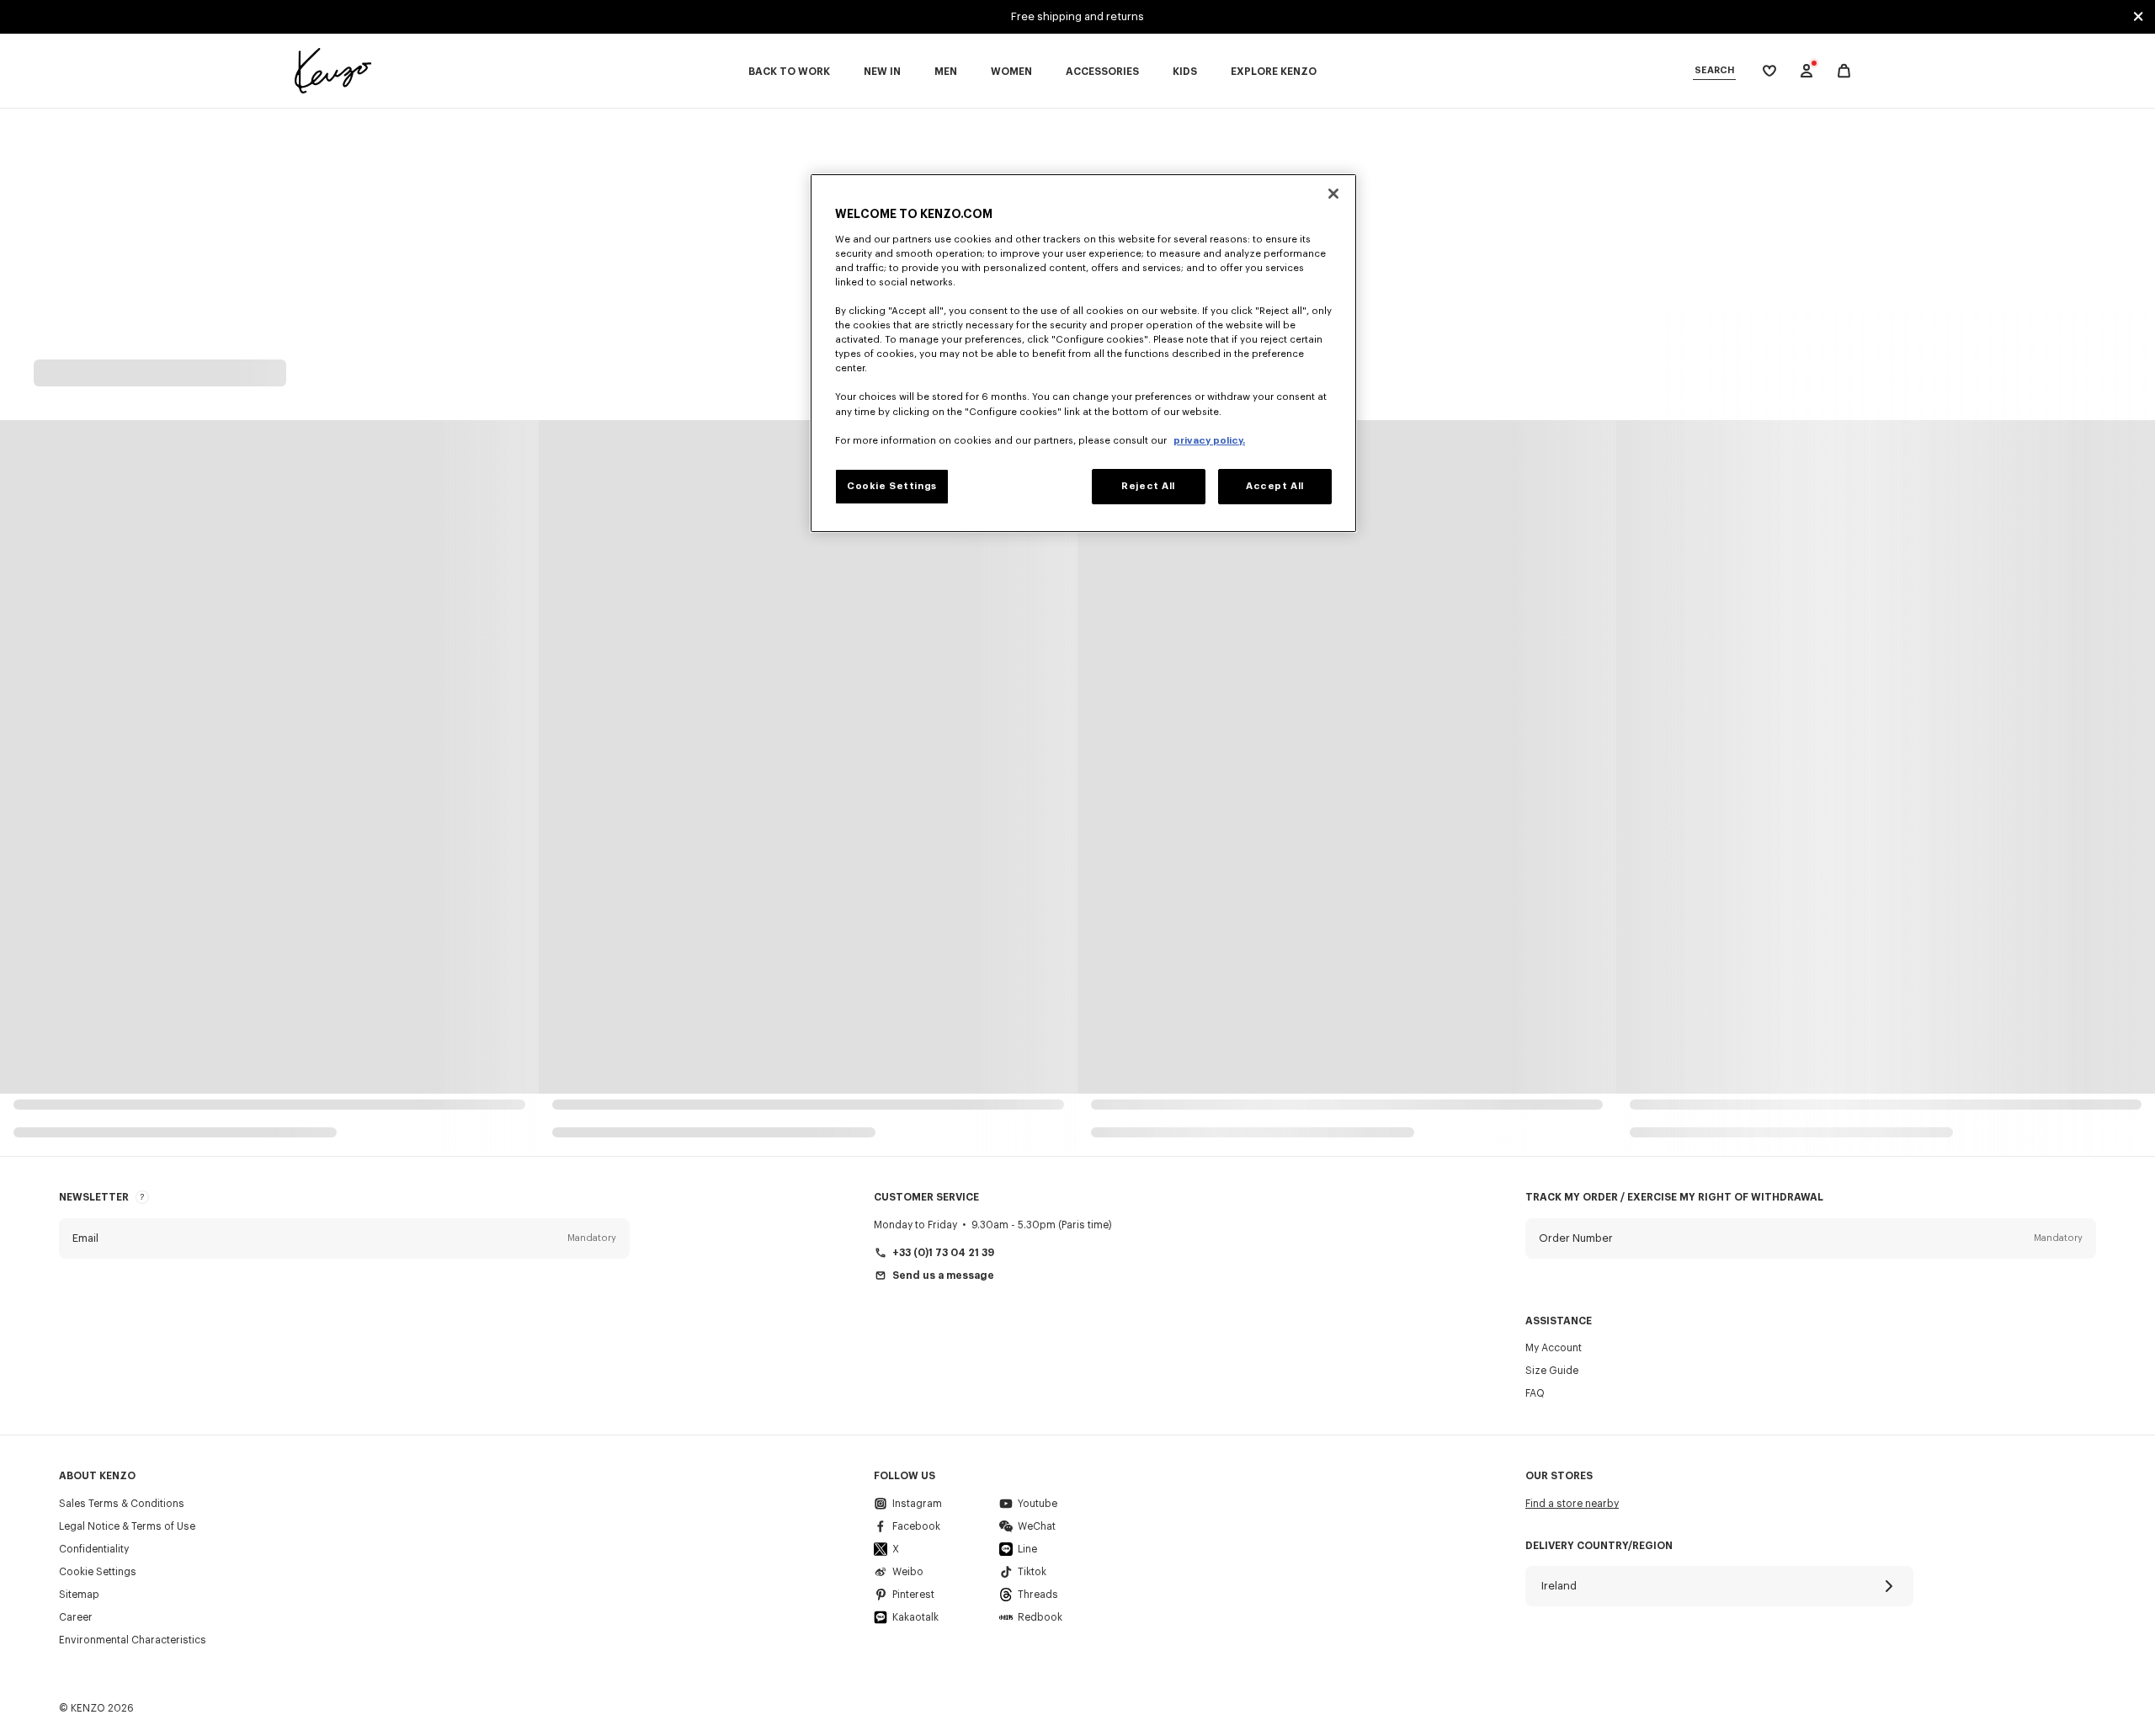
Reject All (1148, 486)
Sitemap (79, 1595)
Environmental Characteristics (133, 1640)
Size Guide (1552, 1371)
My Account (1554, 1348)
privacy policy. (1209, 441)
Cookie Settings (98, 1572)
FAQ (1535, 1393)
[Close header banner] (2138, 17)
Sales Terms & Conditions (122, 1504)
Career (76, 1617)
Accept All (1275, 486)
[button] (344, 1238)
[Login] (1806, 71)
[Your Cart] (1844, 71)
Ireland (1559, 1586)
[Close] (1333, 194)
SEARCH (1714, 70)
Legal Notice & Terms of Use (127, 1526)
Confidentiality (94, 1549)
